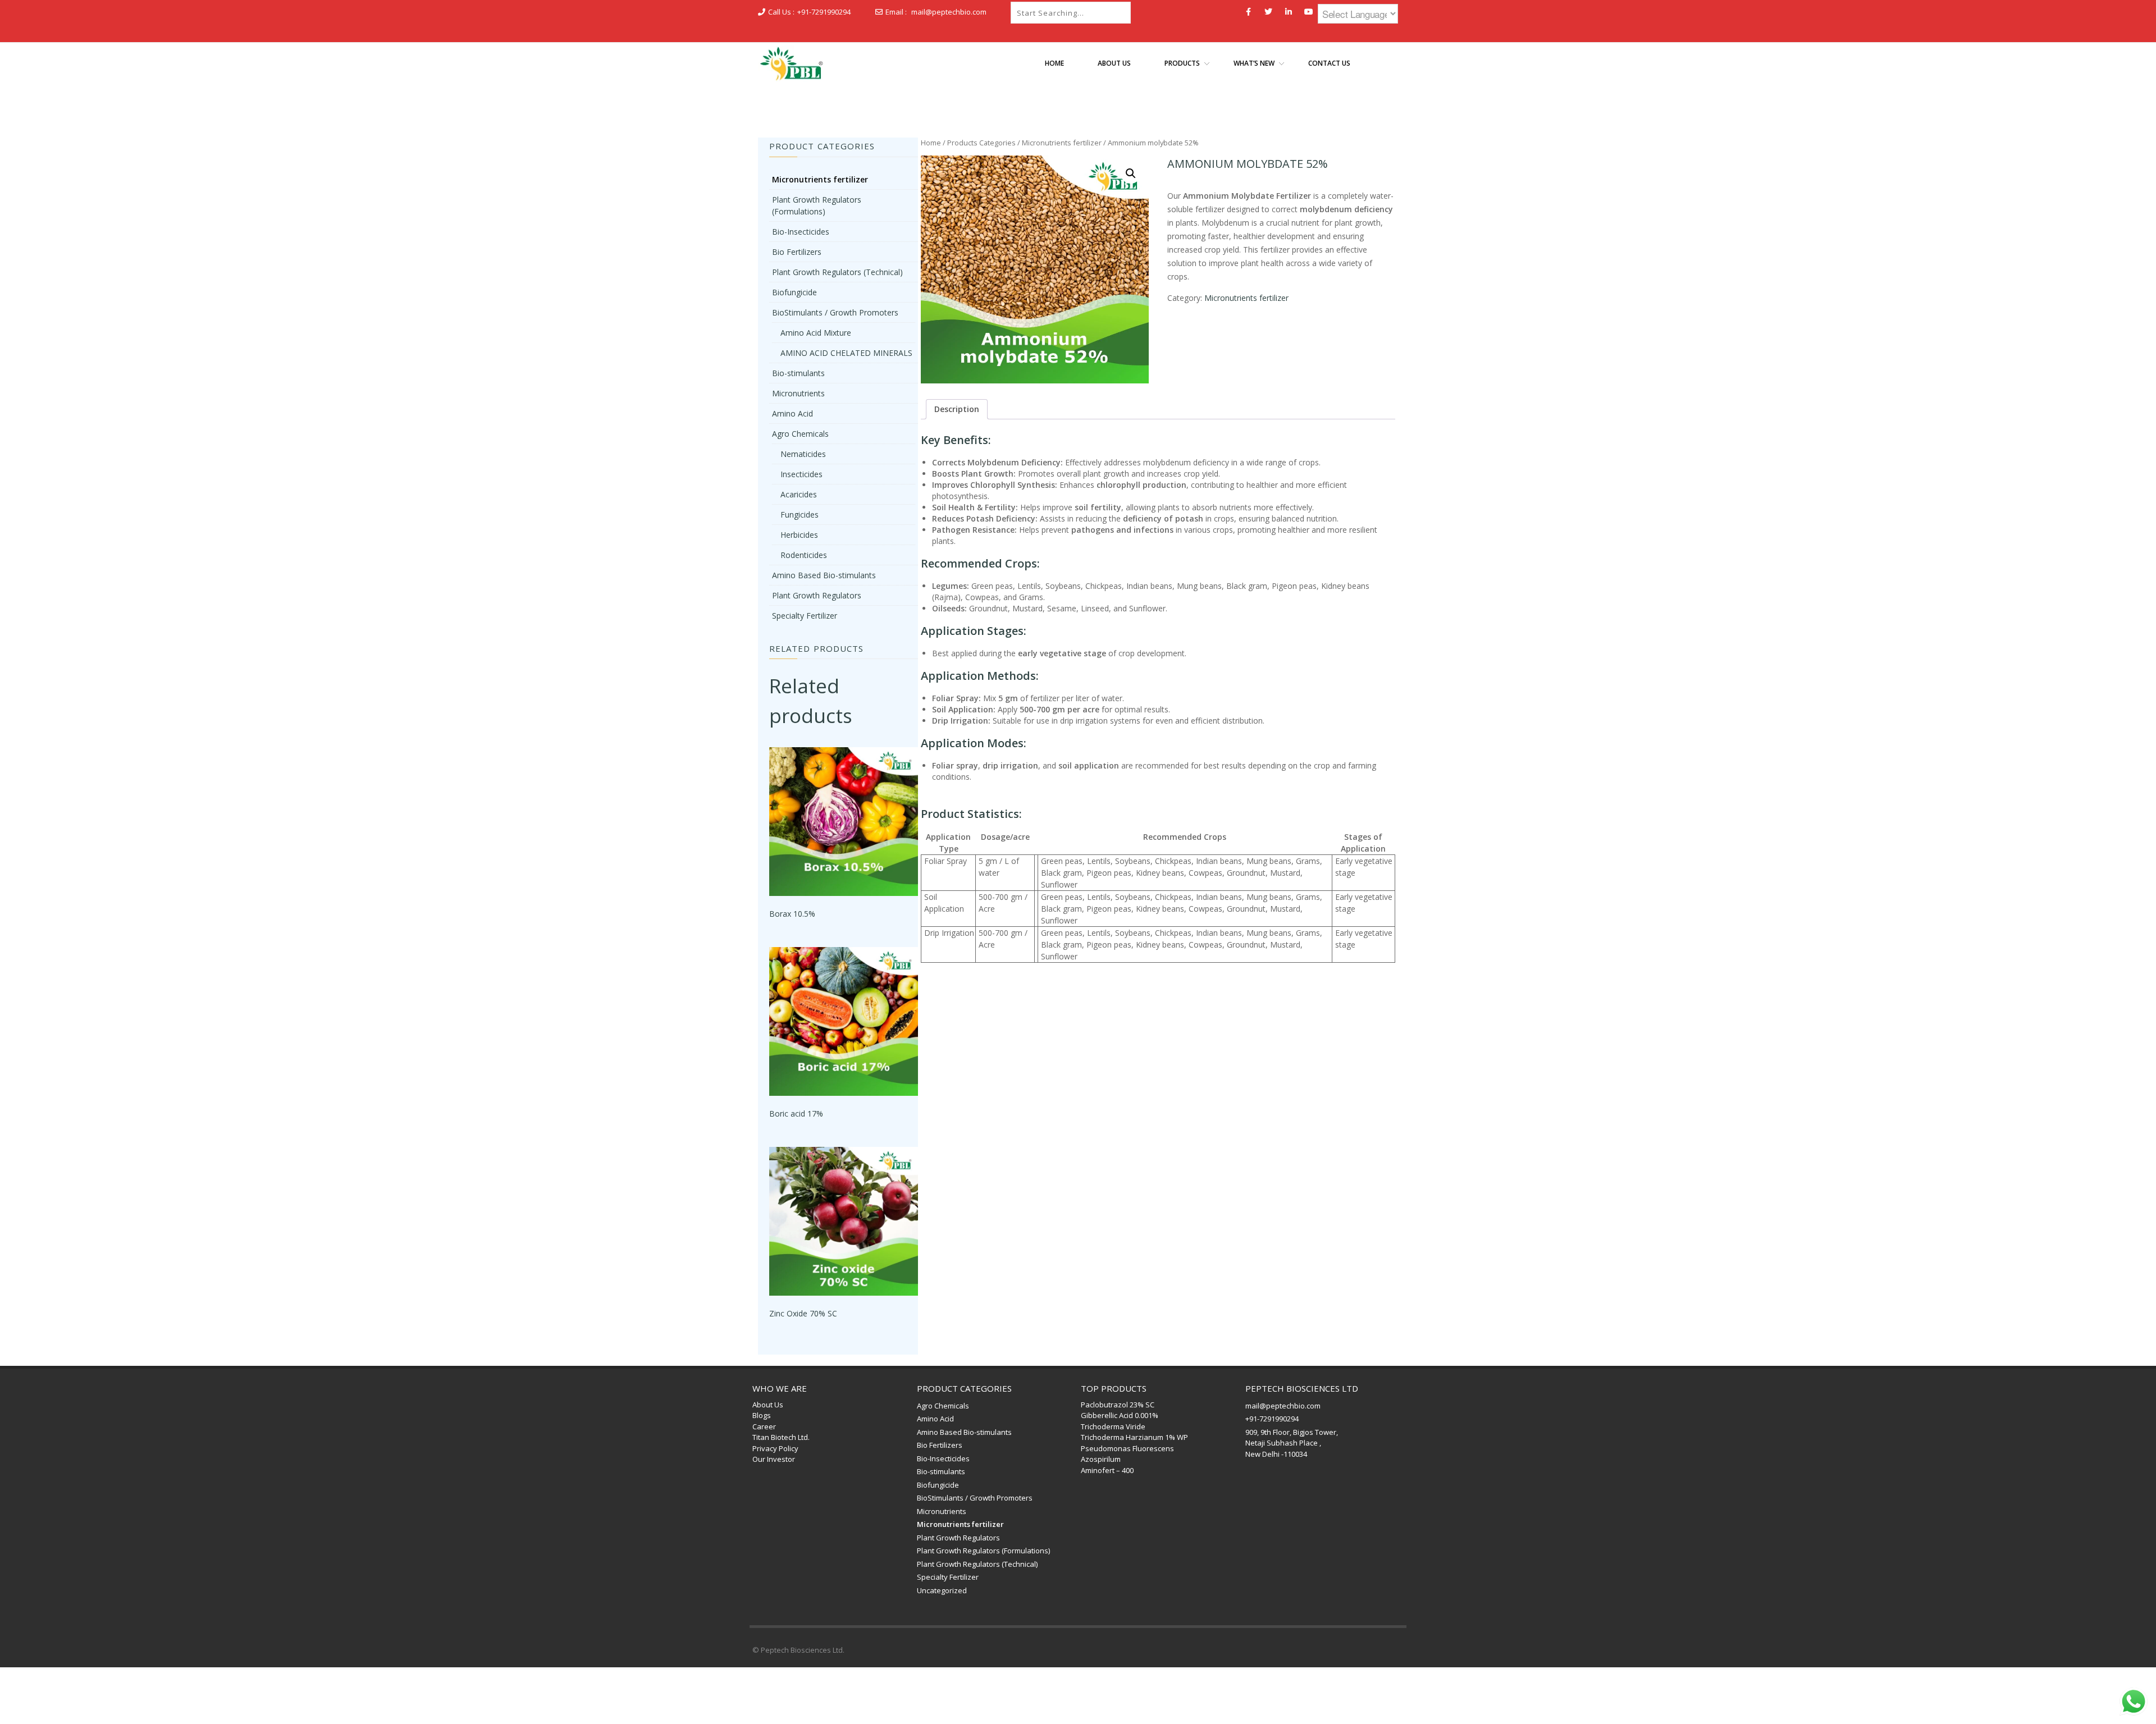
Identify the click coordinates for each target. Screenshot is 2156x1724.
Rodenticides (804, 555)
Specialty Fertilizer (805, 616)
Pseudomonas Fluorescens (1127, 1448)
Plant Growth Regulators (817, 595)
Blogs (762, 1415)
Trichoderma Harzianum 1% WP (1134, 1437)
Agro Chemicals (800, 434)
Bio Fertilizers (797, 252)
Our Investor (774, 1459)
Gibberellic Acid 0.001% (1120, 1415)
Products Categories (981, 143)
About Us (768, 1405)
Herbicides (799, 535)
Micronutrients (798, 393)
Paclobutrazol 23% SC (1118, 1405)
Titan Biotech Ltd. (781, 1437)
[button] (1131, 173)
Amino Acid (792, 413)
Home (931, 143)
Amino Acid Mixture (816, 333)
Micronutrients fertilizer (1062, 143)
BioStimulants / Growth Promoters (835, 312)
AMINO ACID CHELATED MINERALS (846, 353)
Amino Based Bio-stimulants (824, 575)
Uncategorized (942, 1590)
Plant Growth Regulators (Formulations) (983, 1551)
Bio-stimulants (798, 373)
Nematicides (803, 454)
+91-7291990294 (824, 12)
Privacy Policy (775, 1448)
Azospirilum (1101, 1459)
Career (764, 1426)
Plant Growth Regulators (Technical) (837, 272)
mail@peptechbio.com (949, 12)
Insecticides (801, 474)
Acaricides (799, 494)
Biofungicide (794, 292)
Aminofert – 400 (1107, 1470)
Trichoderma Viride (1113, 1426)
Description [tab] (957, 409)
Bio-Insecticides (801, 232)
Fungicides (800, 515)
